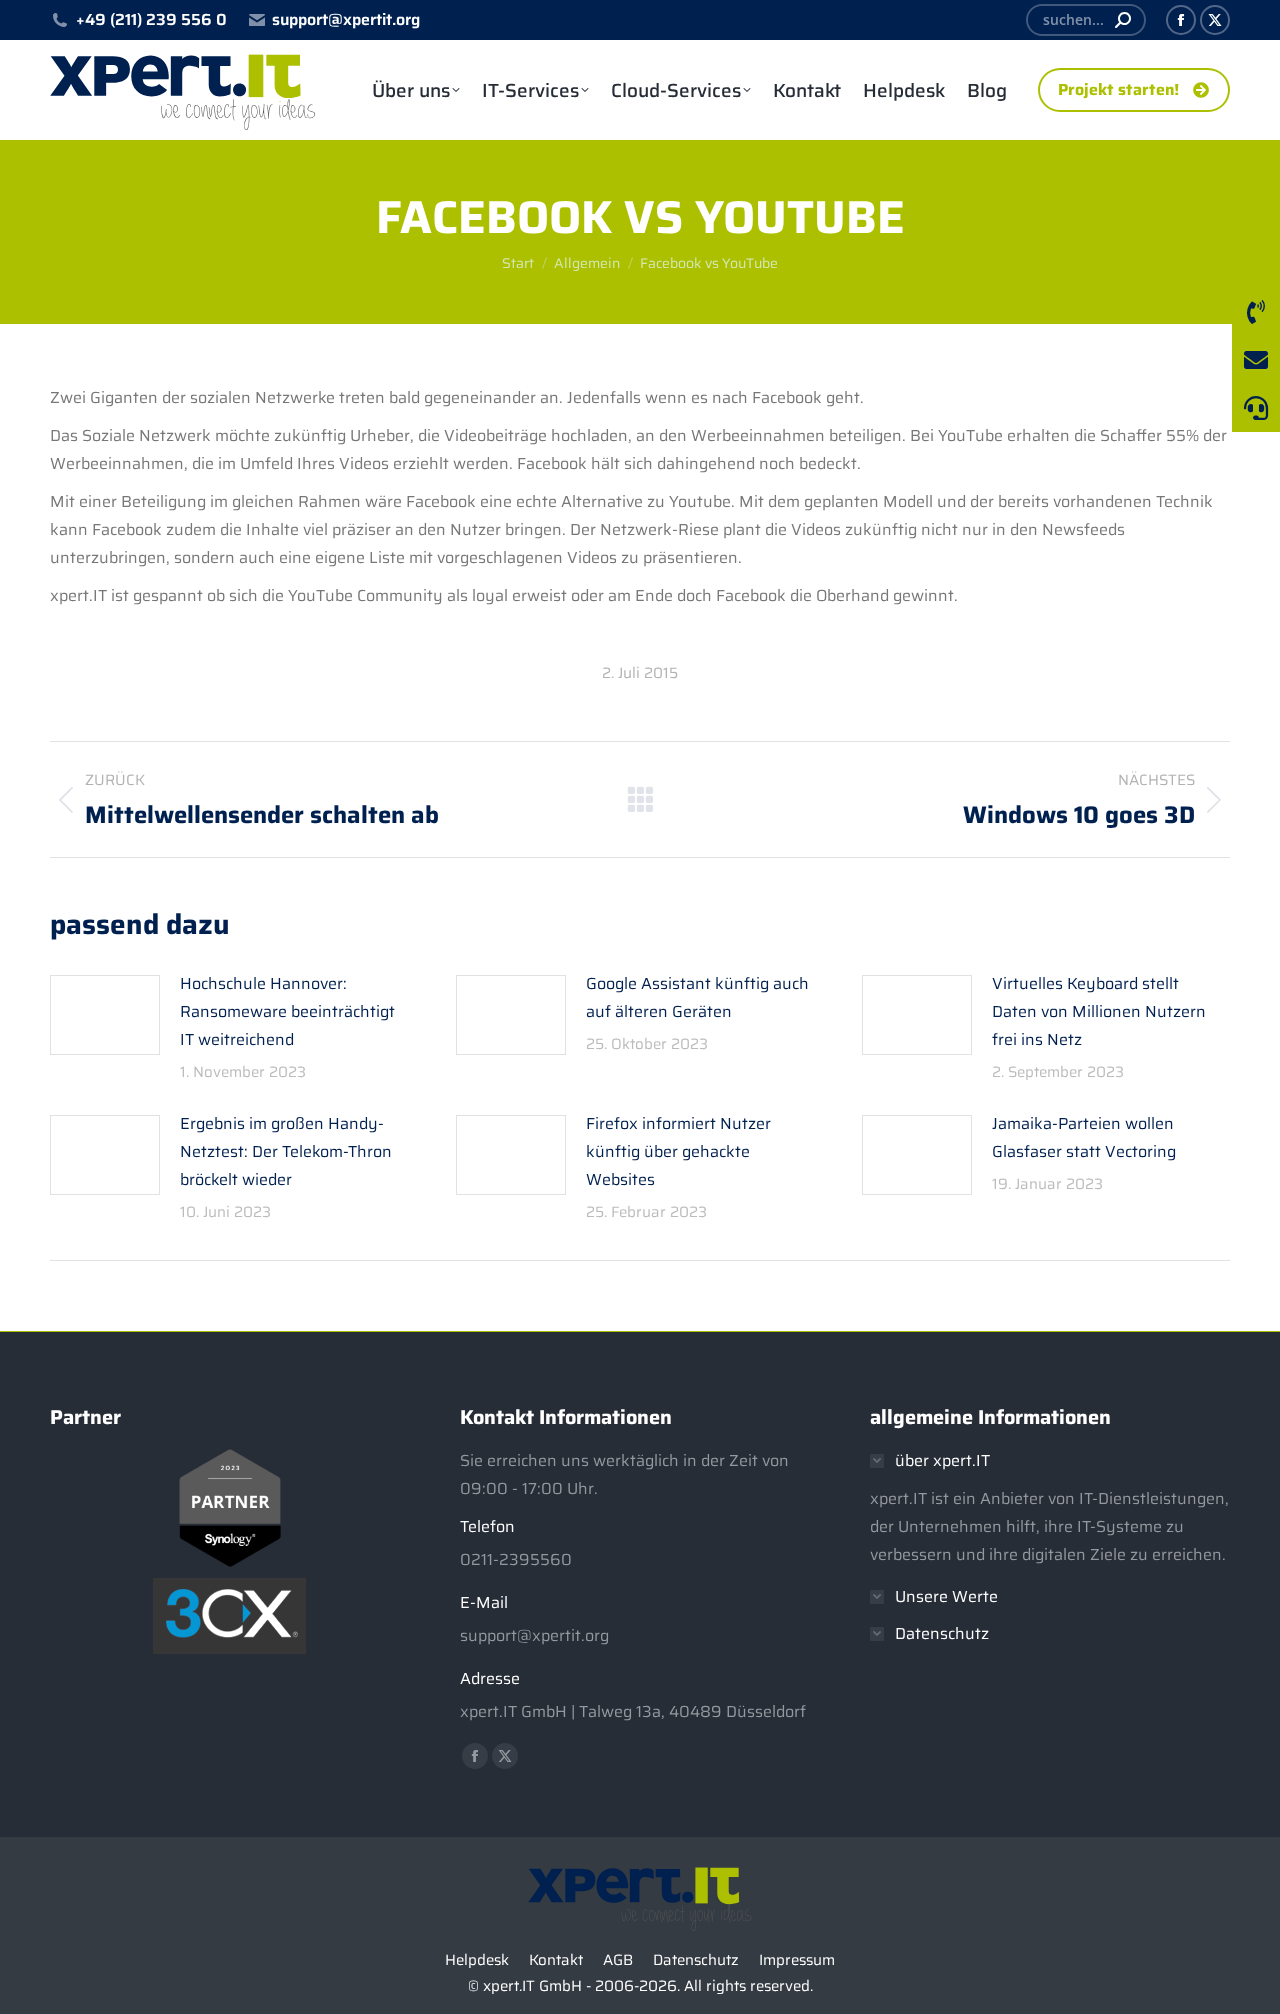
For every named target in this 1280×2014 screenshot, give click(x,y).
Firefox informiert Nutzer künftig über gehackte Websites (678, 1151)
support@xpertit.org (346, 20)
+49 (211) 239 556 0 (151, 20)
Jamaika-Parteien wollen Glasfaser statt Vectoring (1084, 1137)
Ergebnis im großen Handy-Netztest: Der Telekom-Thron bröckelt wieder (286, 1151)
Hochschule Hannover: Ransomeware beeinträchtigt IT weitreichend (287, 1011)
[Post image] (105, 1015)
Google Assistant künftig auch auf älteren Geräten (697, 997)
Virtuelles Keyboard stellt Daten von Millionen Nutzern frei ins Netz (1099, 1011)
